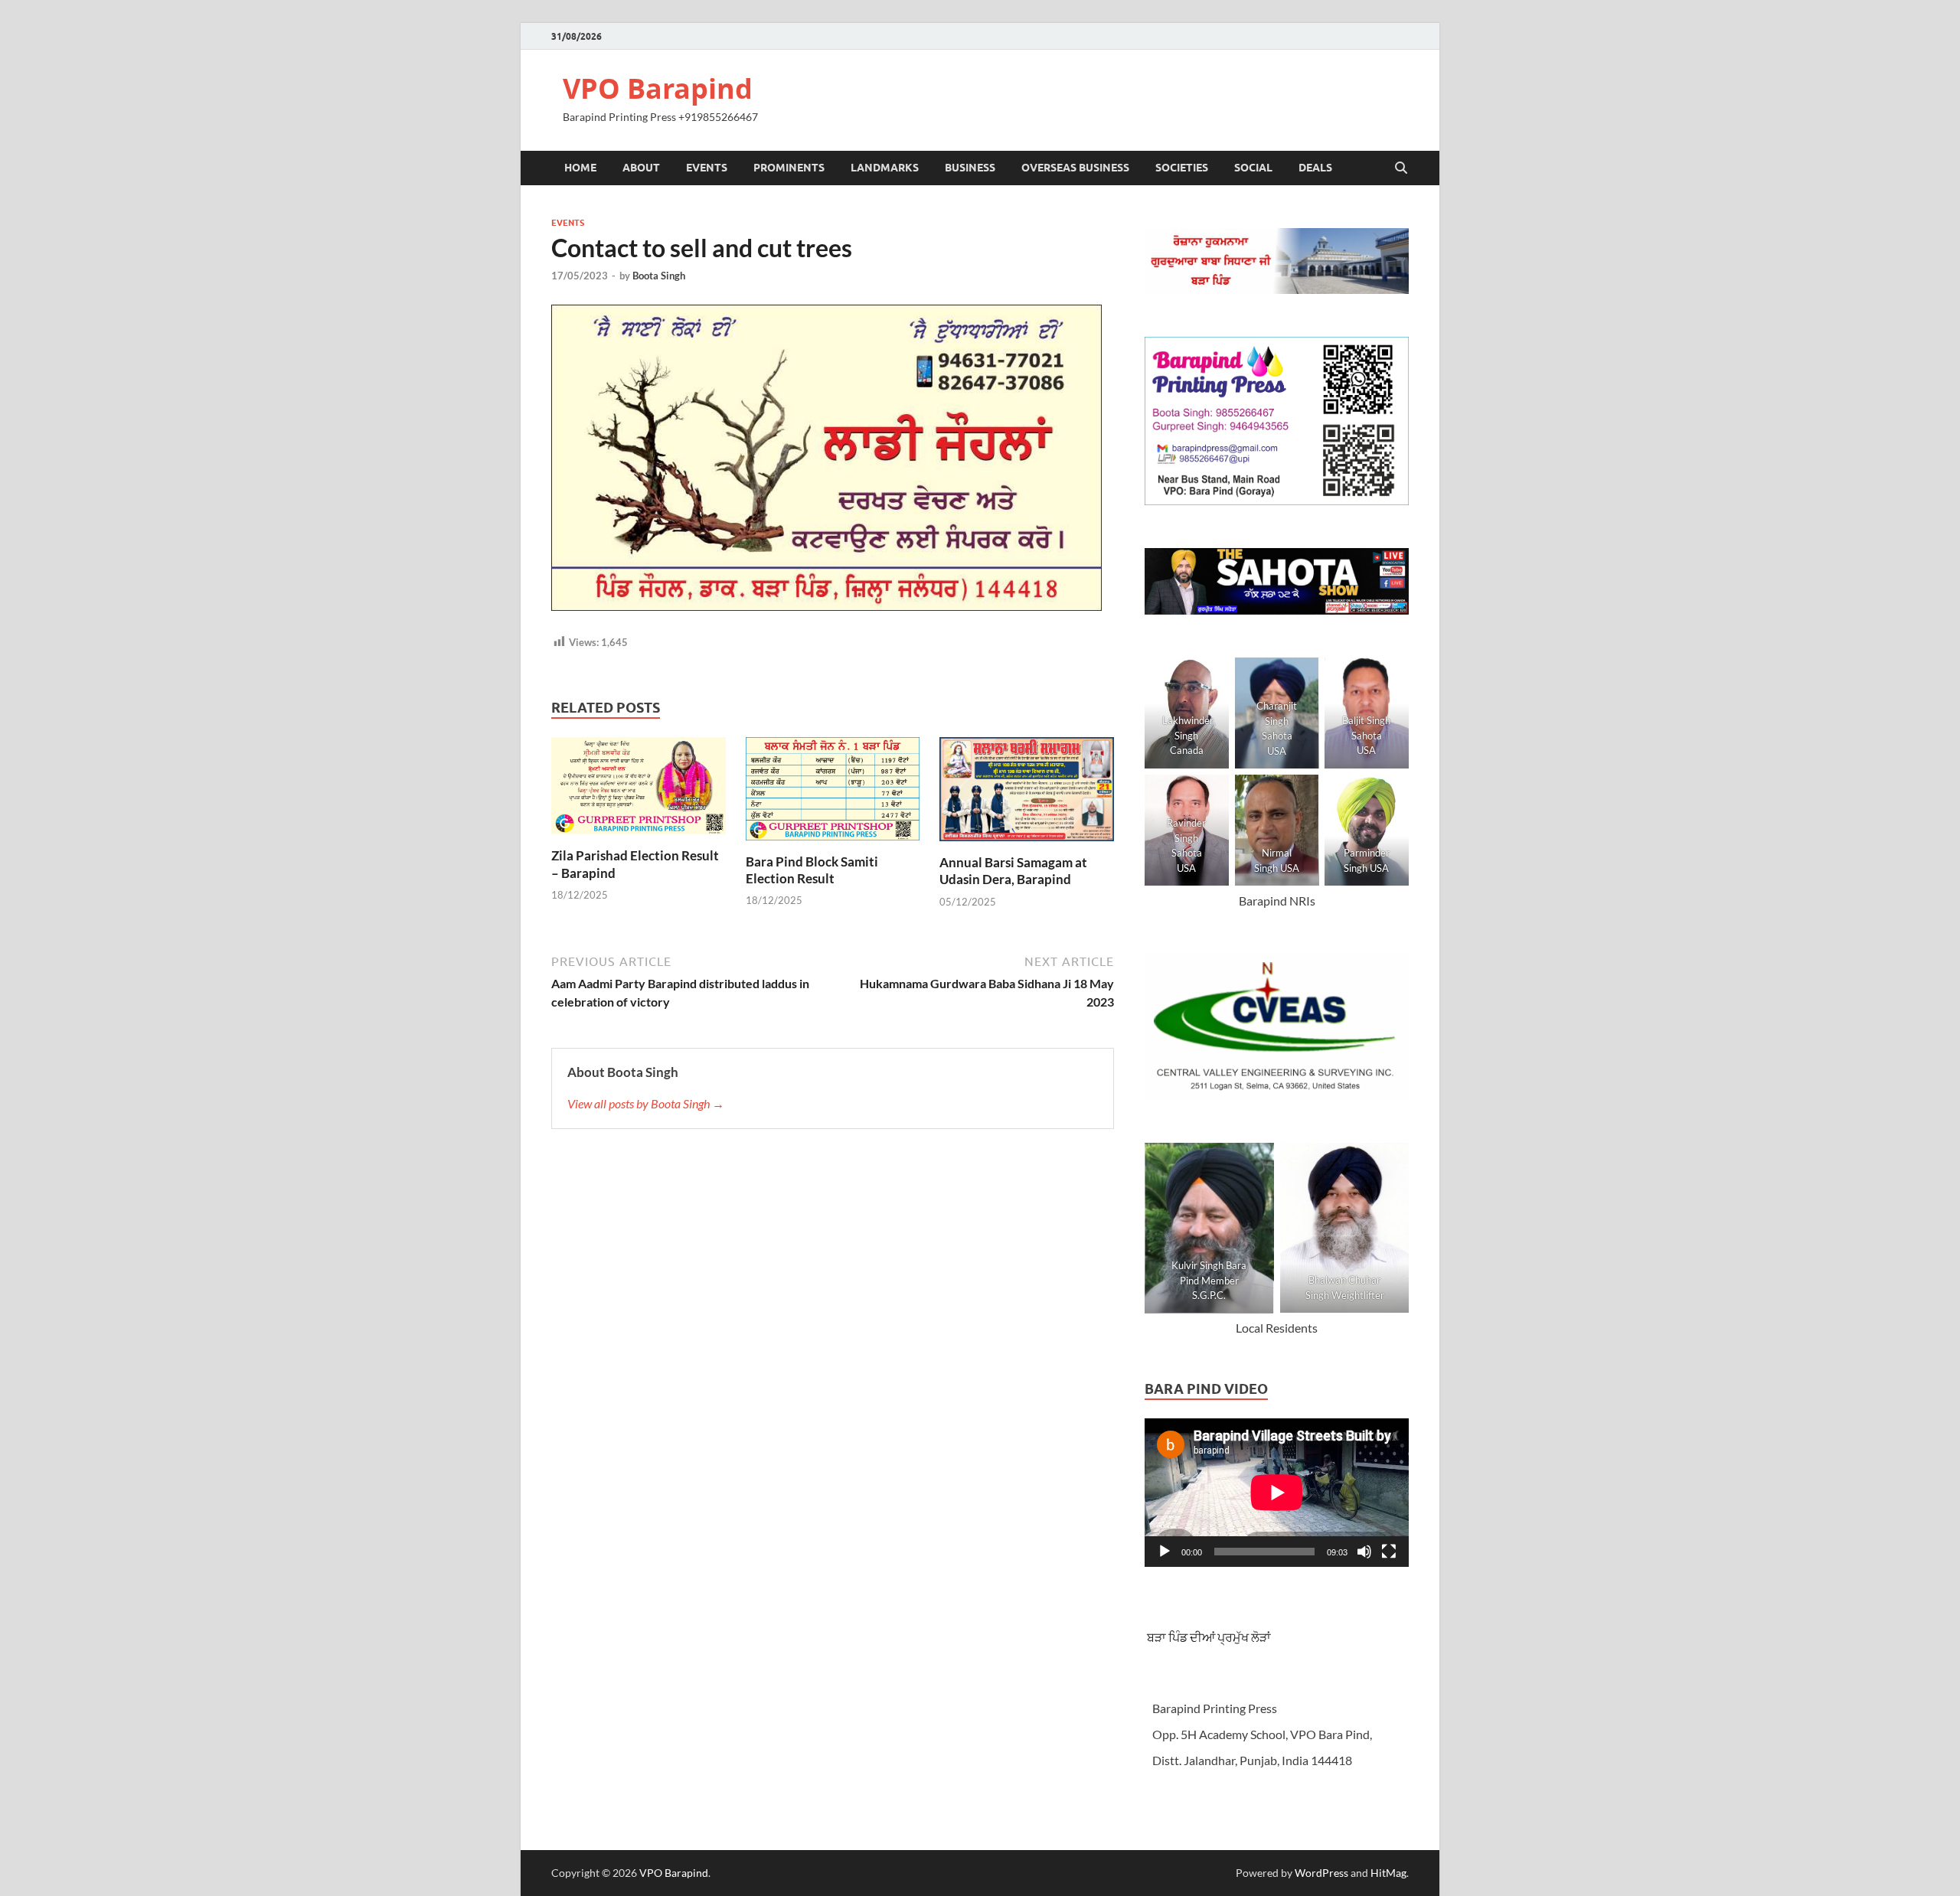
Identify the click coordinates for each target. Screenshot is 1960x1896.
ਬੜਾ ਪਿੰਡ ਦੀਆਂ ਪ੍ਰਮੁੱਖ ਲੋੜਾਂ (1208, 1637)
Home (580, 168)
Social (1253, 168)
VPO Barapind (658, 88)
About (641, 168)
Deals (1315, 168)
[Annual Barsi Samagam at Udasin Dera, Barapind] (1027, 793)
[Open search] (1401, 168)
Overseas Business (1075, 168)
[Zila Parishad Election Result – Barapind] (639, 790)
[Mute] (1364, 1552)
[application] (1277, 1493)
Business (970, 168)
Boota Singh (659, 276)
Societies (1182, 168)
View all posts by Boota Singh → (646, 1103)
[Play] (1165, 1552)
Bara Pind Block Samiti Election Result (812, 870)
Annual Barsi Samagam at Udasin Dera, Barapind (1013, 871)
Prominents (789, 168)
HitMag (1388, 1873)
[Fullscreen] (1389, 1552)
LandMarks (885, 168)
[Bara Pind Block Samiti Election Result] (833, 793)
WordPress (1321, 1873)
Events (707, 168)
